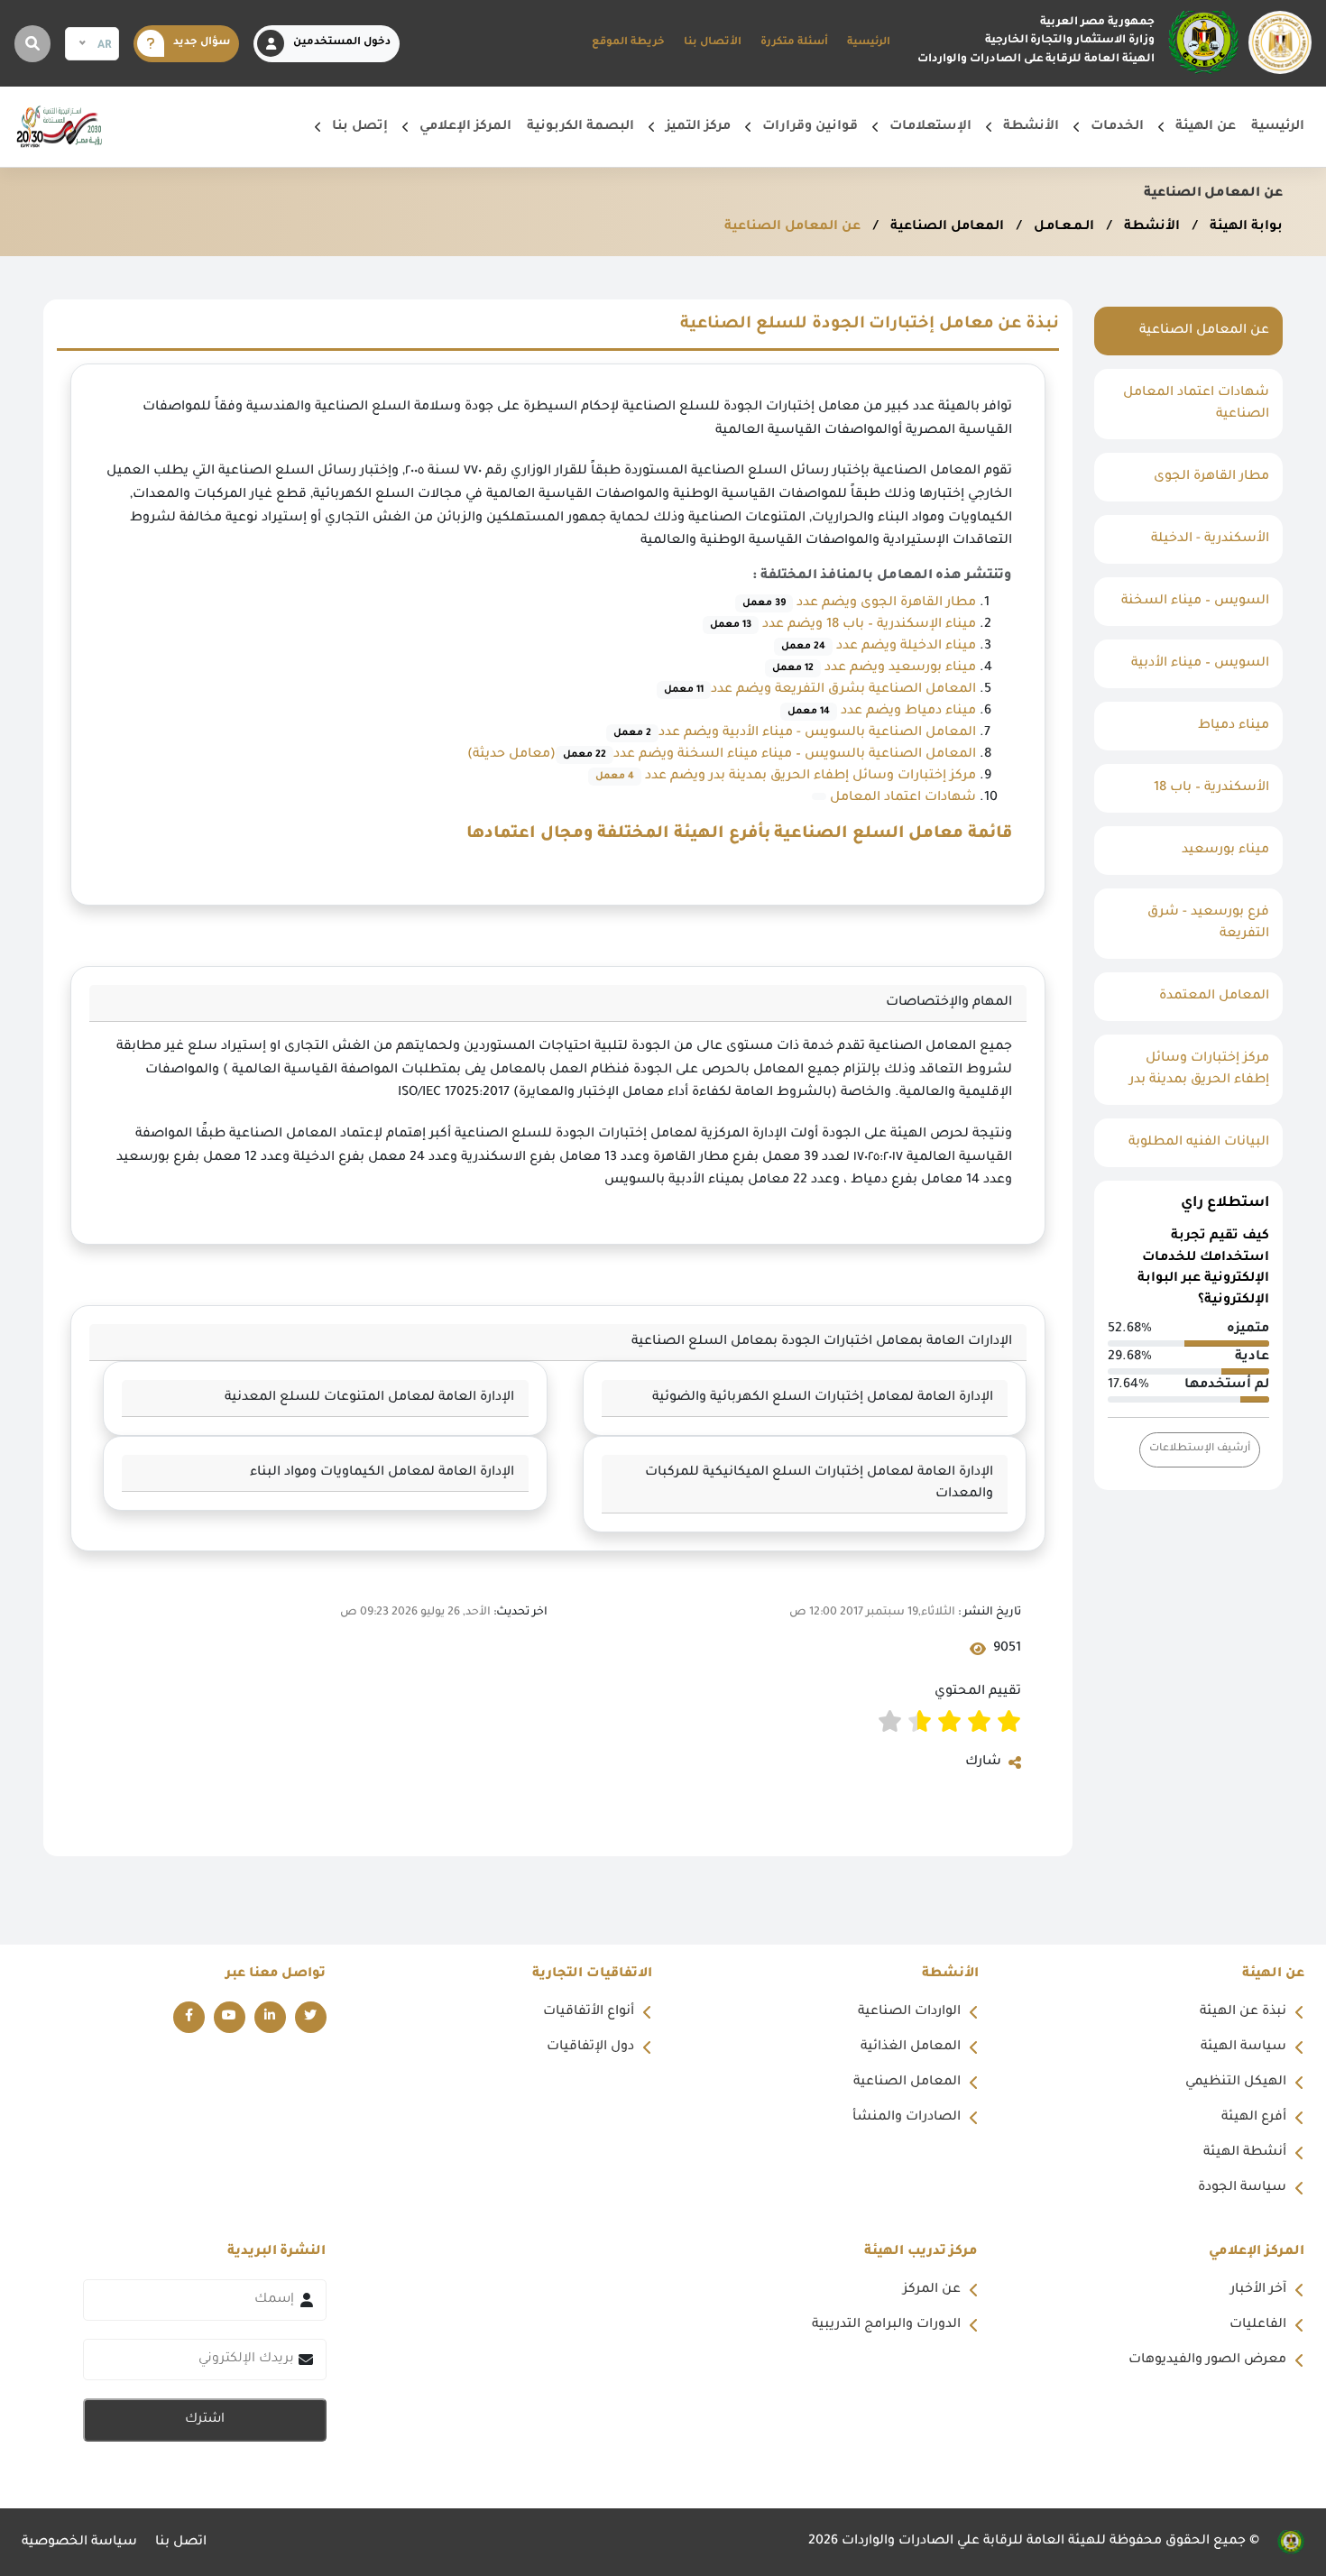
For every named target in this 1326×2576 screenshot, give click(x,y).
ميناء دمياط (1234, 726)
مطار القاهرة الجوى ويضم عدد (859, 603)
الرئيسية (869, 43)
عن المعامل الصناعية (792, 227)
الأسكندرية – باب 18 (1211, 788)
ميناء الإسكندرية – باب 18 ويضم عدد (843, 625)
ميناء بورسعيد (1225, 851)
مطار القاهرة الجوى (1211, 477)
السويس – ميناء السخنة (1195, 602)
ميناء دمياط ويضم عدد (882, 712)
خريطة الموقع (628, 43)
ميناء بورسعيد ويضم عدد (874, 668)
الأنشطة (1150, 227)
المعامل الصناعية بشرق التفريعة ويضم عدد (820, 690)
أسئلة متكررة (794, 43)
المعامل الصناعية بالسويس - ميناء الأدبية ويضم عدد (795, 733)
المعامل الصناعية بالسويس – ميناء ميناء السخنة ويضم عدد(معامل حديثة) (722, 755)
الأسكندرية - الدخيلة (1210, 539)
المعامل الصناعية (945, 227)
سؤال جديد (202, 43)
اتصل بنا (181, 2543)
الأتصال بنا (713, 43)
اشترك (205, 2420)
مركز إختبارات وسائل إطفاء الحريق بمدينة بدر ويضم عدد (809, 777)
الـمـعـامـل (1062, 227)
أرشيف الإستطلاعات (1200, 1449)
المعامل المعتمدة (1214, 997)
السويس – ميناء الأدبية (1200, 664)
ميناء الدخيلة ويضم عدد (879, 647)
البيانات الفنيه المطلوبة (1199, 1143)
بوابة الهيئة (1244, 227)
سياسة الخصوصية (79, 2543)
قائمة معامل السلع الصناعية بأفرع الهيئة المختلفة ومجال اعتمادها (739, 834)
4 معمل (615, 777)
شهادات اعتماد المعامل (901, 798)
